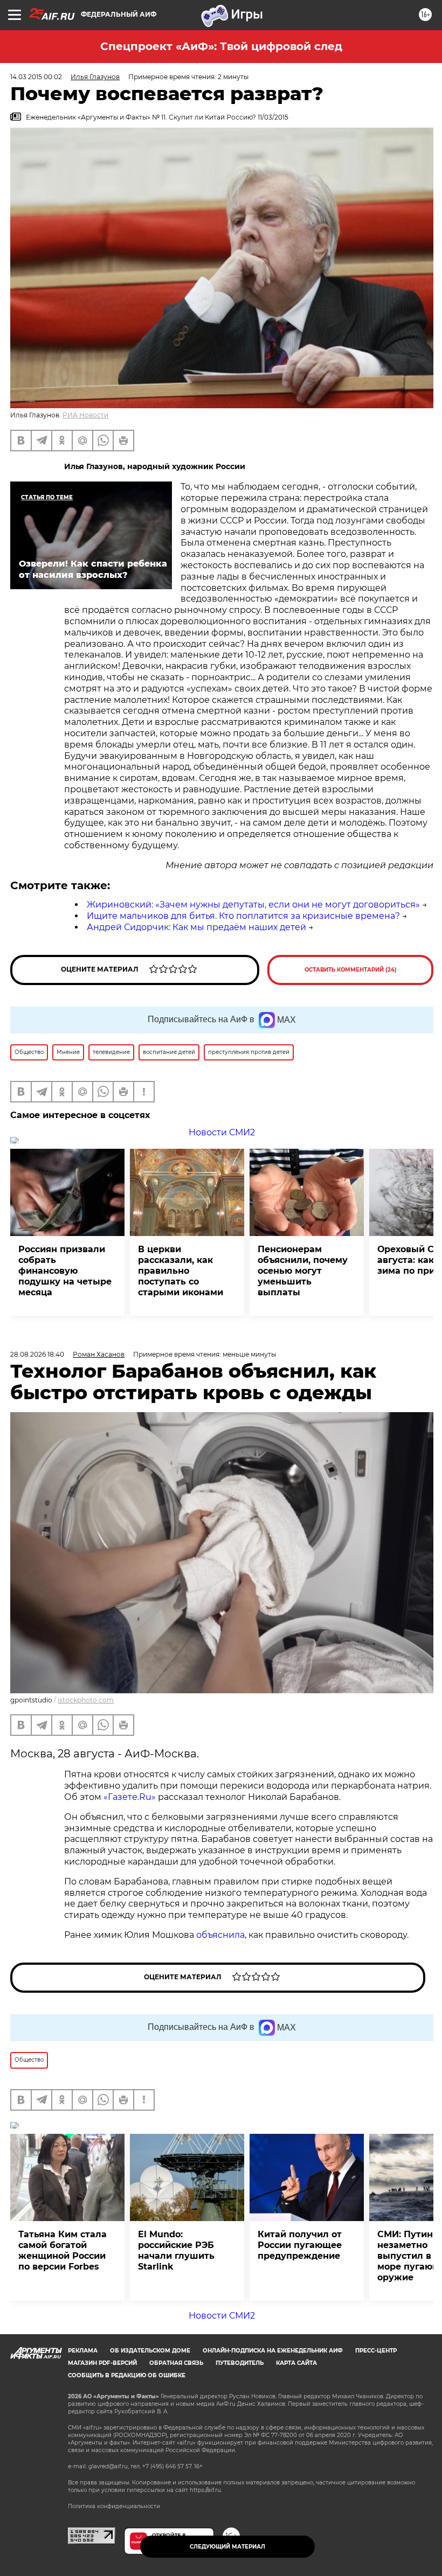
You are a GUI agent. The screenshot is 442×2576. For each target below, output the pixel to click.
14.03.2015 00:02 (36, 77)
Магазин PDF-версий (102, 2363)
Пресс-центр (376, 2351)
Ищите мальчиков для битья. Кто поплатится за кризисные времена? (243, 916)
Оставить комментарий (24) (351, 970)
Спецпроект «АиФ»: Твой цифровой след (221, 46)
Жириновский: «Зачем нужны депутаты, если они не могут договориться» (253, 905)
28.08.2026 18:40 (37, 1354)
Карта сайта (296, 2363)
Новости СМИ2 (222, 1132)
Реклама (83, 2351)
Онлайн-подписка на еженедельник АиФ (273, 2351)
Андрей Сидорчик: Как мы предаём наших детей (196, 927)
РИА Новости (85, 415)
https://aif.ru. (206, 2490)
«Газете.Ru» (130, 1797)
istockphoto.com (86, 1700)
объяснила (220, 1935)
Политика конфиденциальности (114, 2506)
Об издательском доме (150, 2351)
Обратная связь (176, 2363)
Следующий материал (227, 2547)
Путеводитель (240, 2363)
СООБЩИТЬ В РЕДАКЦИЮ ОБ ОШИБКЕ (127, 2375)
